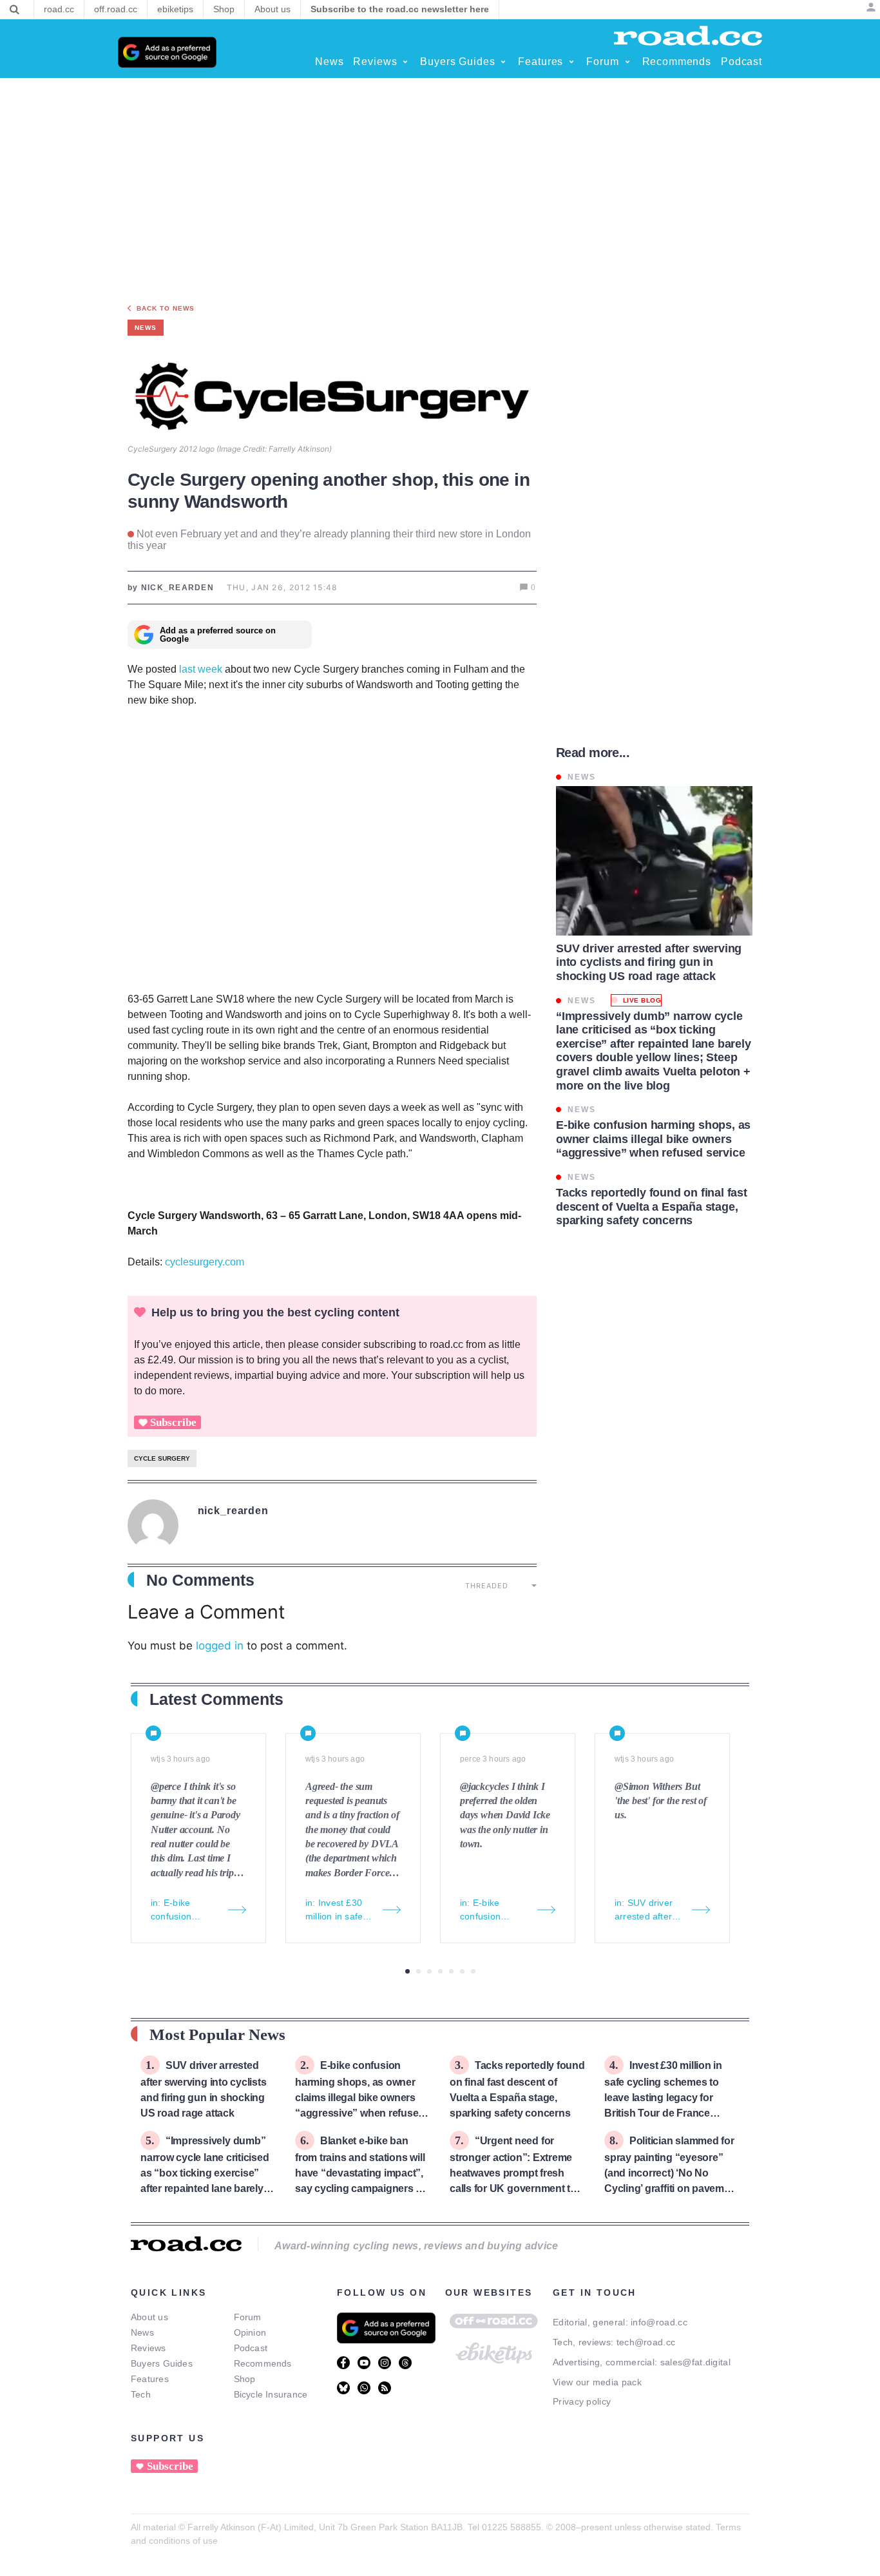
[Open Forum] (627, 62)
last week (201, 669)
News (142, 2332)
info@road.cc (659, 2322)
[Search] (14, 10)
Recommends (263, 2363)
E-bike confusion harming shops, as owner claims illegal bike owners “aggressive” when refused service (360, 2097)
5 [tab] (451, 1971)
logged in (220, 1646)
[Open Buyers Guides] (503, 62)
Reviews (148, 2348)
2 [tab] (418, 1971)
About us (149, 2317)
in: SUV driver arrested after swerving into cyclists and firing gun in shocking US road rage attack (649, 1910)
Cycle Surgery (162, 1458)
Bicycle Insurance (271, 2394)
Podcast (251, 2348)
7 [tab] (473, 1971)
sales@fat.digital (695, 2362)
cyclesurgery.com (205, 1262)
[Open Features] (571, 62)
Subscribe (173, 1422)
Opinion (250, 2332)
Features (150, 2379)
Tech (141, 2394)
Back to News (166, 308)
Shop (245, 2379)
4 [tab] (440, 1971)
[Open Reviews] (405, 62)
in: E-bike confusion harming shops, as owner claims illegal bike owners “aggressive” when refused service (185, 1910)
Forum (248, 2317)
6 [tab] (462, 1971)
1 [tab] (407, 1971)
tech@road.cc (646, 2342)
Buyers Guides (162, 2363)
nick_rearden (233, 1511)
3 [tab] (429, 1971)
